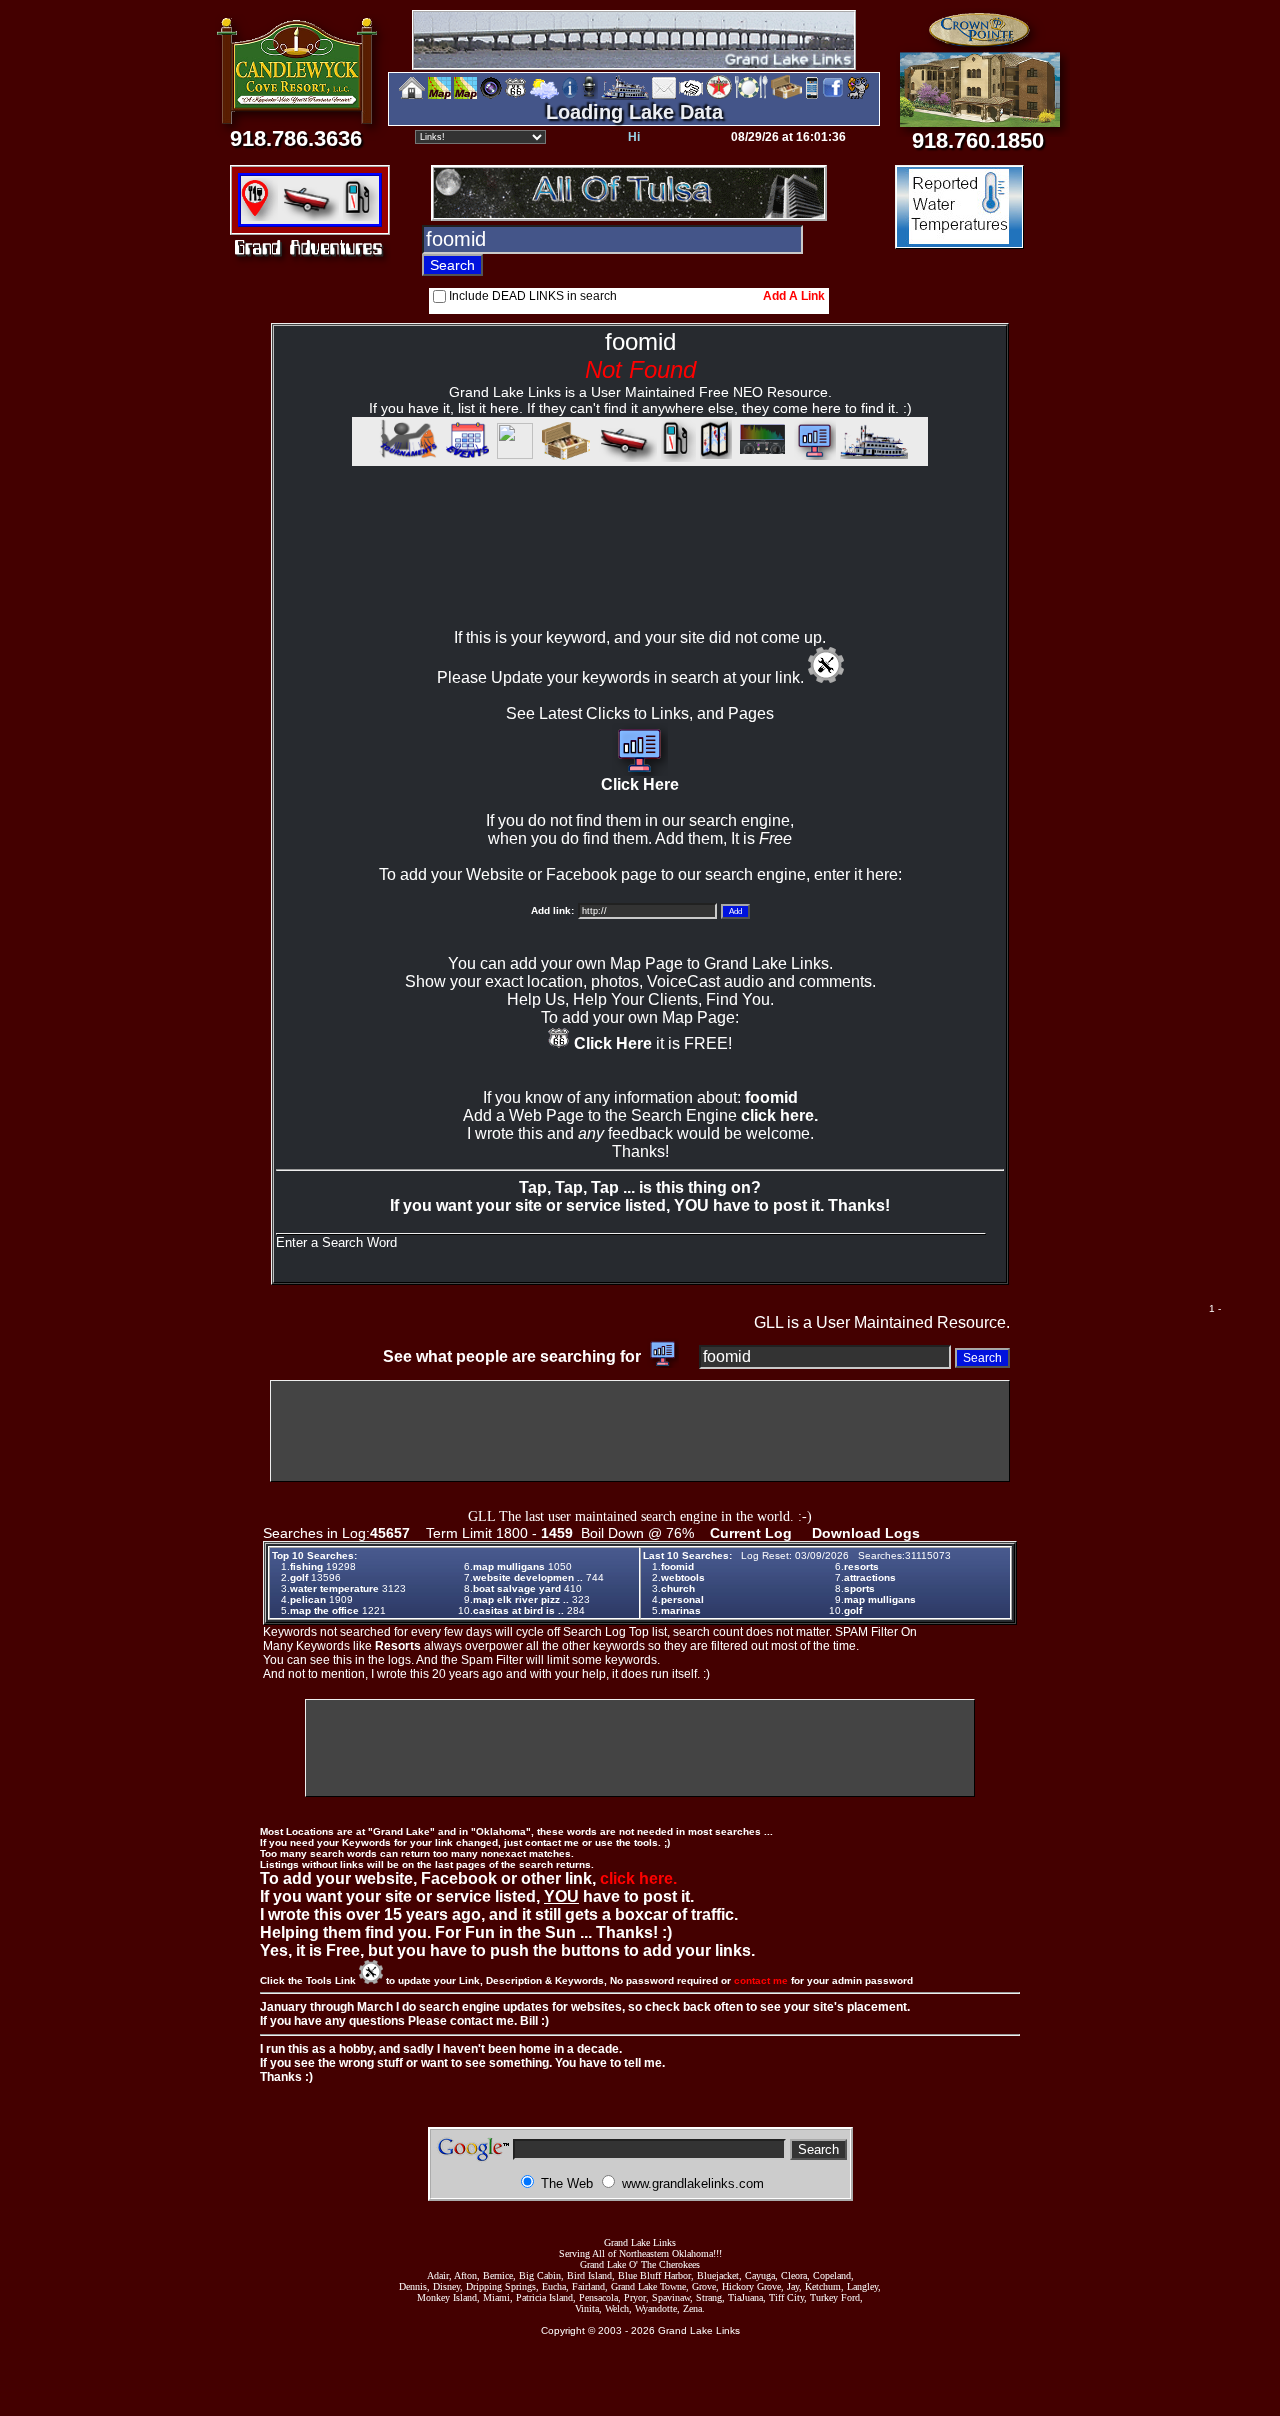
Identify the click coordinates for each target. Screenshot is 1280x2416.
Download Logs (866, 1533)
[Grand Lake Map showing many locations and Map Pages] (516, 95)
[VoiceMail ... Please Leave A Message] (589, 95)
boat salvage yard (517, 1588)
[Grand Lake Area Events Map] (465, 95)
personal (682, 1599)
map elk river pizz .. (521, 1599)
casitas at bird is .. (518, 1610)
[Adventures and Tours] (716, 456)
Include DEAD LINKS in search (533, 296)
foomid (677, 1566)
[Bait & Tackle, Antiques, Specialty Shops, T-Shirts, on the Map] (786, 95)
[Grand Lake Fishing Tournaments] (439, 95)
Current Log (751, 1533)
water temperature (334, 1588)
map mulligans (509, 1566)
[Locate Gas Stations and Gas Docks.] (360, 215)
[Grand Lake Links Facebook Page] (833, 95)
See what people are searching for (514, 1356)
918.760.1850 (978, 140)
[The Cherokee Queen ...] (874, 456)
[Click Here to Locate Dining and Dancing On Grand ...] (259, 215)
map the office (324, 1610)
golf (299, 1577)
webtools (683, 1577)
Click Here (640, 784)
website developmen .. (528, 1577)
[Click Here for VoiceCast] (760, 456)
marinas (681, 1610)
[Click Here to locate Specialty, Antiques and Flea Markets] (563, 456)
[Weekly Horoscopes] (858, 95)
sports (859, 1588)
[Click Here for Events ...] (466, 456)
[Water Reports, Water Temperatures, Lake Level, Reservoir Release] (959, 241)
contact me (761, 1980)
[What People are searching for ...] (812, 456)
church (678, 1588)
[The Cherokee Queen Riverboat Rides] (625, 95)
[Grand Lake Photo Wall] (491, 95)
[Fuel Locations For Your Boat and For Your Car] (719, 95)
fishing (306, 1566)
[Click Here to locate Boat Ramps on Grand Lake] (308, 215)
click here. (779, 1115)
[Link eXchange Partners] (691, 95)
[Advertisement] (640, 566)
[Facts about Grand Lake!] (570, 95)
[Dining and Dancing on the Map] (751, 95)
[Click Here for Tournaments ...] (405, 456)
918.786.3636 (296, 138)
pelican (308, 1599)
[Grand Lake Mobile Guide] (812, 95)
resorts (861, 1566)
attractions (870, 1577)
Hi (634, 137)
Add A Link (794, 296)
